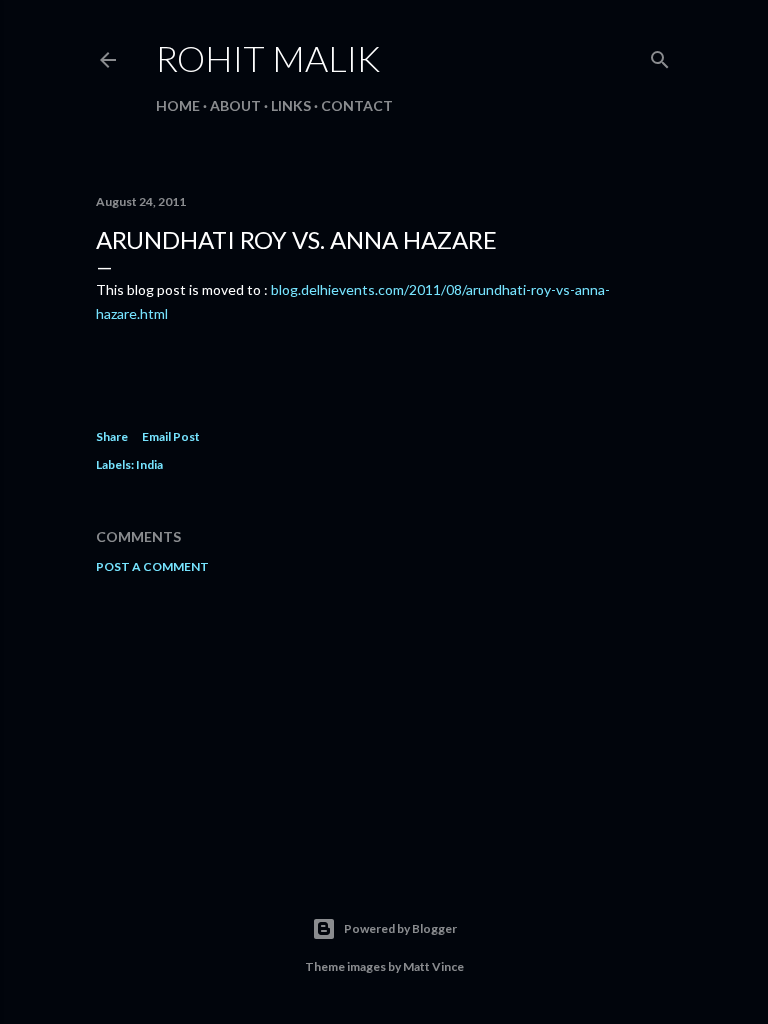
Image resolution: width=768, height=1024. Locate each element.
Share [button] (112, 436)
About (235, 105)
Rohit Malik (268, 58)
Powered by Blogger (400, 928)
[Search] (660, 55)
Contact (357, 105)
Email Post (171, 436)
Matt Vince (433, 966)
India (149, 464)
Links (291, 105)
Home (178, 105)
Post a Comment (152, 566)
